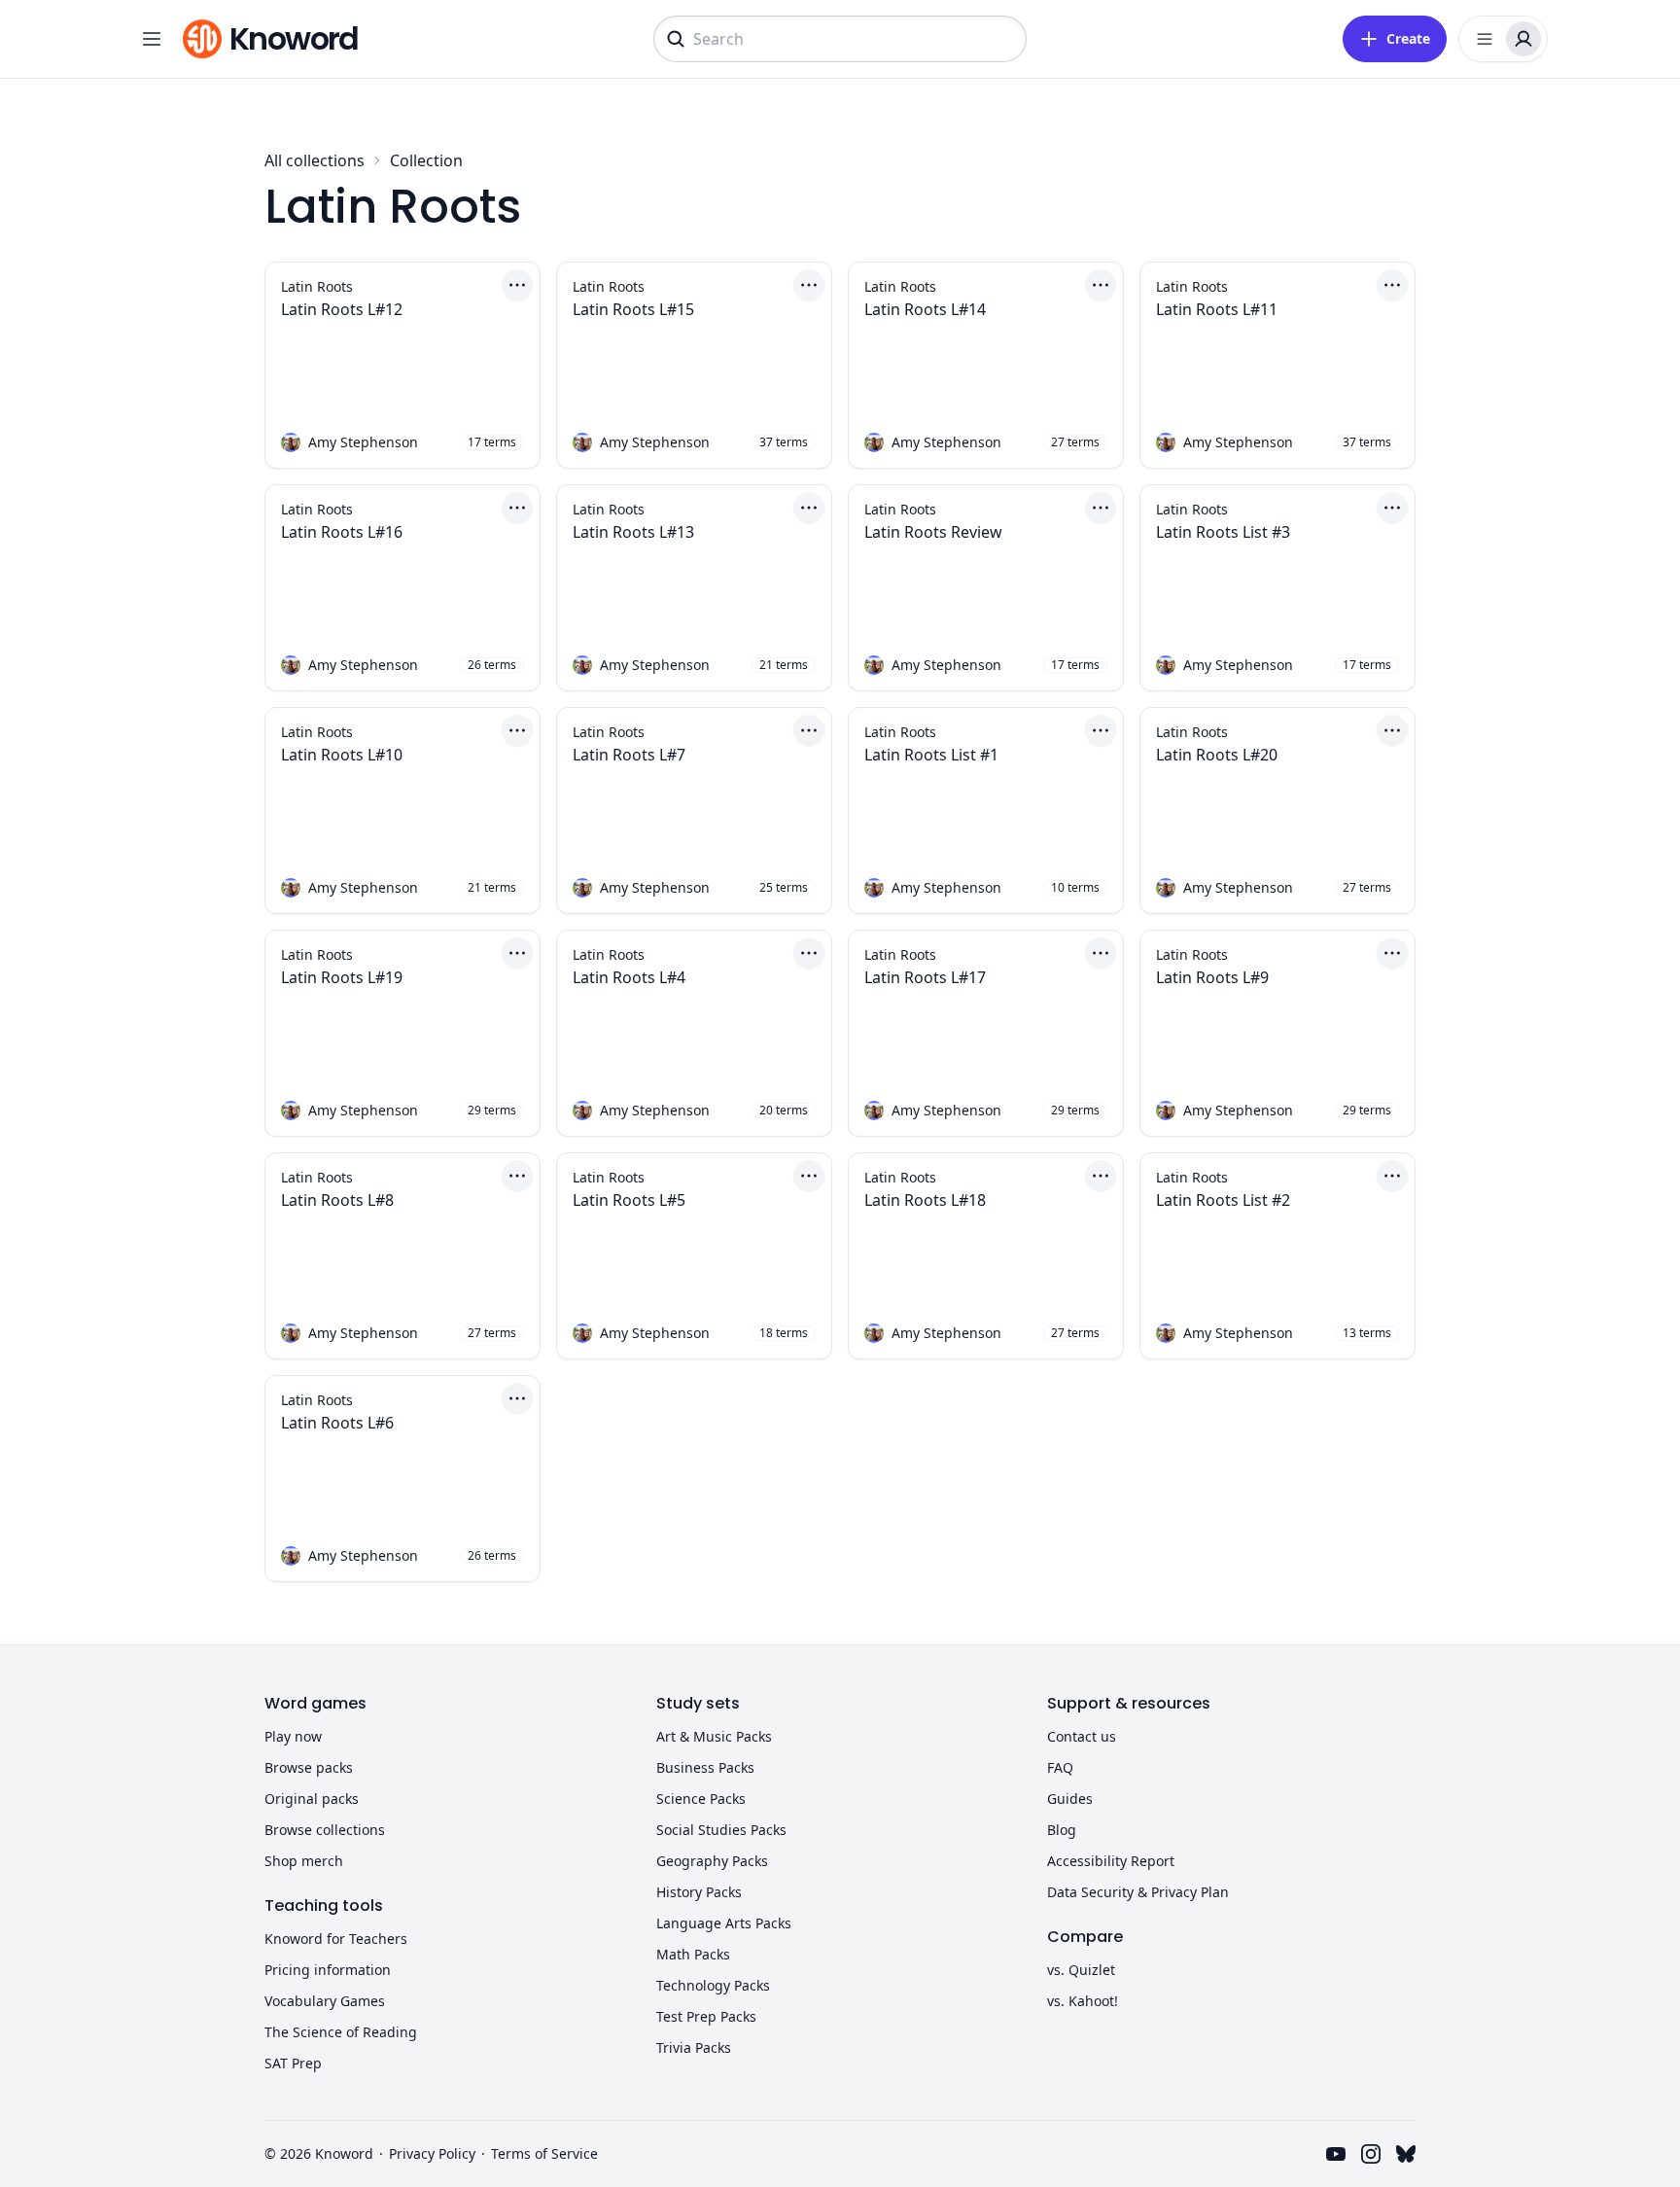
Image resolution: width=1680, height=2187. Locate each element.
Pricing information (328, 1970)
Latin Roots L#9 (1212, 977)
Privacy (432, 2153)
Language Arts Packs (724, 1923)
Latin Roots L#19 (342, 977)
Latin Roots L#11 (1217, 309)
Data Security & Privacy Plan (1138, 1892)
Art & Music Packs (714, 1736)
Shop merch (304, 1861)
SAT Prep (293, 2063)
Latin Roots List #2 (1223, 1200)
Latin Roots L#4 (629, 977)
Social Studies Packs (721, 1830)
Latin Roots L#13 (633, 532)
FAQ (1060, 1767)
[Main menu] (152, 39)
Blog (1062, 1830)
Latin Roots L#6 (337, 1423)
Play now (293, 1736)
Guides (1070, 1799)
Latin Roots (317, 287)
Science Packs (701, 1799)
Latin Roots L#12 (342, 309)
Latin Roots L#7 (629, 755)
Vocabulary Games (325, 2001)
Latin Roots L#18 (925, 1200)
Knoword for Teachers (336, 1939)
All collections (315, 160)
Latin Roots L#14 (925, 309)
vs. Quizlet (1081, 1970)
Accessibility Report (1111, 1861)
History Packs (699, 1892)
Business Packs (705, 1767)
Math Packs (693, 1954)
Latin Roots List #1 (931, 755)
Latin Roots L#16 (342, 532)
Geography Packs (712, 1861)
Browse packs (309, 1767)
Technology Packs (713, 1985)
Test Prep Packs (706, 2016)
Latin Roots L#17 (925, 977)
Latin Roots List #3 (1223, 532)
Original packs (312, 1799)
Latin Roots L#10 (342, 755)
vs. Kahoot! (1083, 2001)
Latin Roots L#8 (337, 1200)
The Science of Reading (341, 2032)
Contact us (1082, 1736)
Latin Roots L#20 (1217, 755)
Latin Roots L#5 (629, 1200)
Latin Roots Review (933, 532)
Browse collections (325, 1830)
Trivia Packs (694, 2047)
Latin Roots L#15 (633, 309)
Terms (544, 2153)
